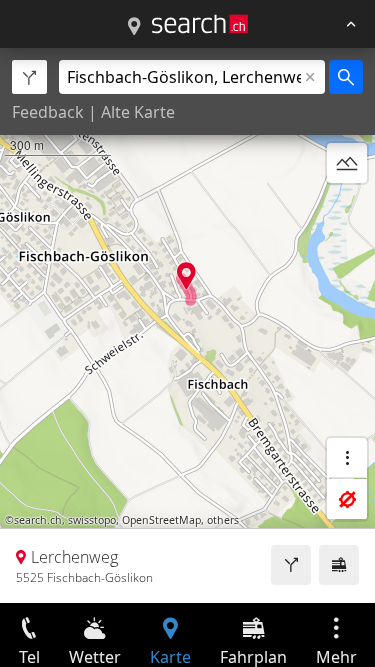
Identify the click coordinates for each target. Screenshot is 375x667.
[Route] (291, 565)
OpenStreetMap (161, 520)
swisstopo (92, 520)
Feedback (48, 112)
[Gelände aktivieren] (347, 163)
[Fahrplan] (339, 565)
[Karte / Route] (134, 27)
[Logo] (200, 24)
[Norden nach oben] (347, 211)
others (223, 520)
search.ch (38, 520)
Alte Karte (138, 112)
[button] (186, 275)
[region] (187, 325)
